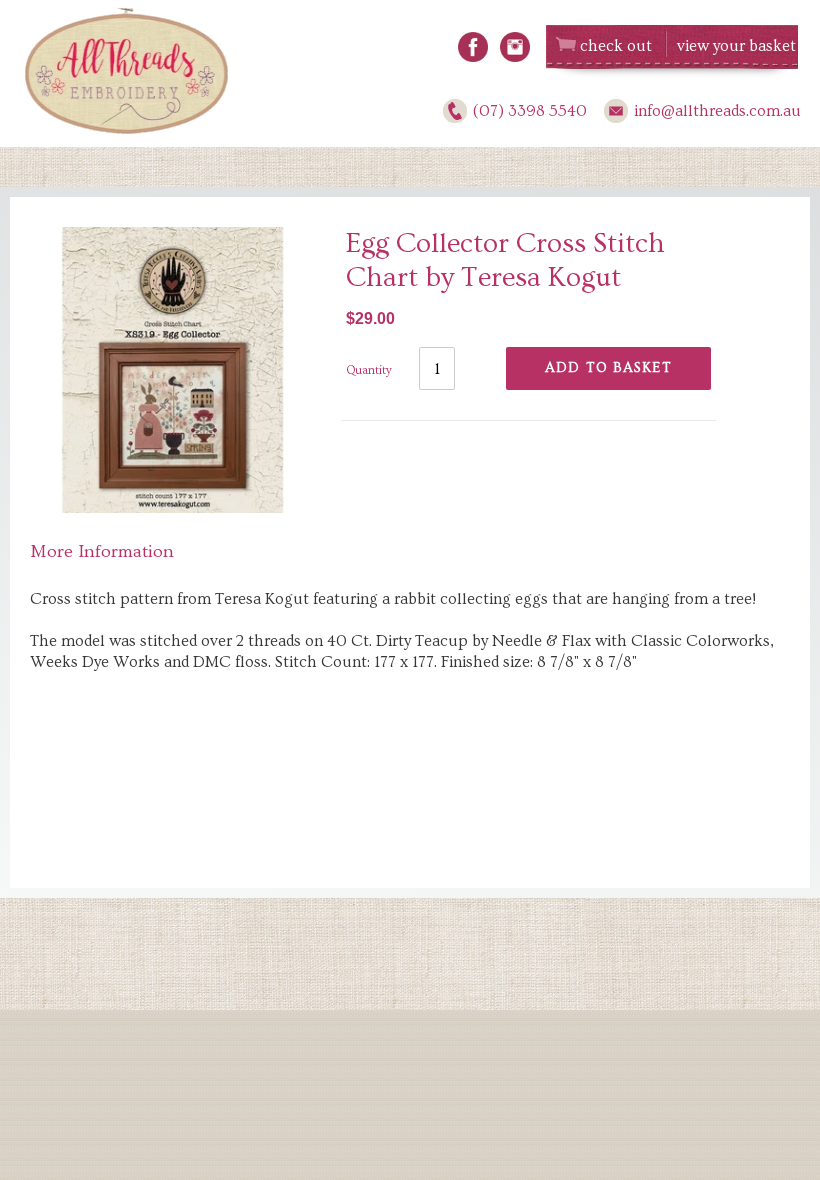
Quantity (369, 370)
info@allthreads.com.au (717, 111)
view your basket (736, 46)
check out (616, 46)
